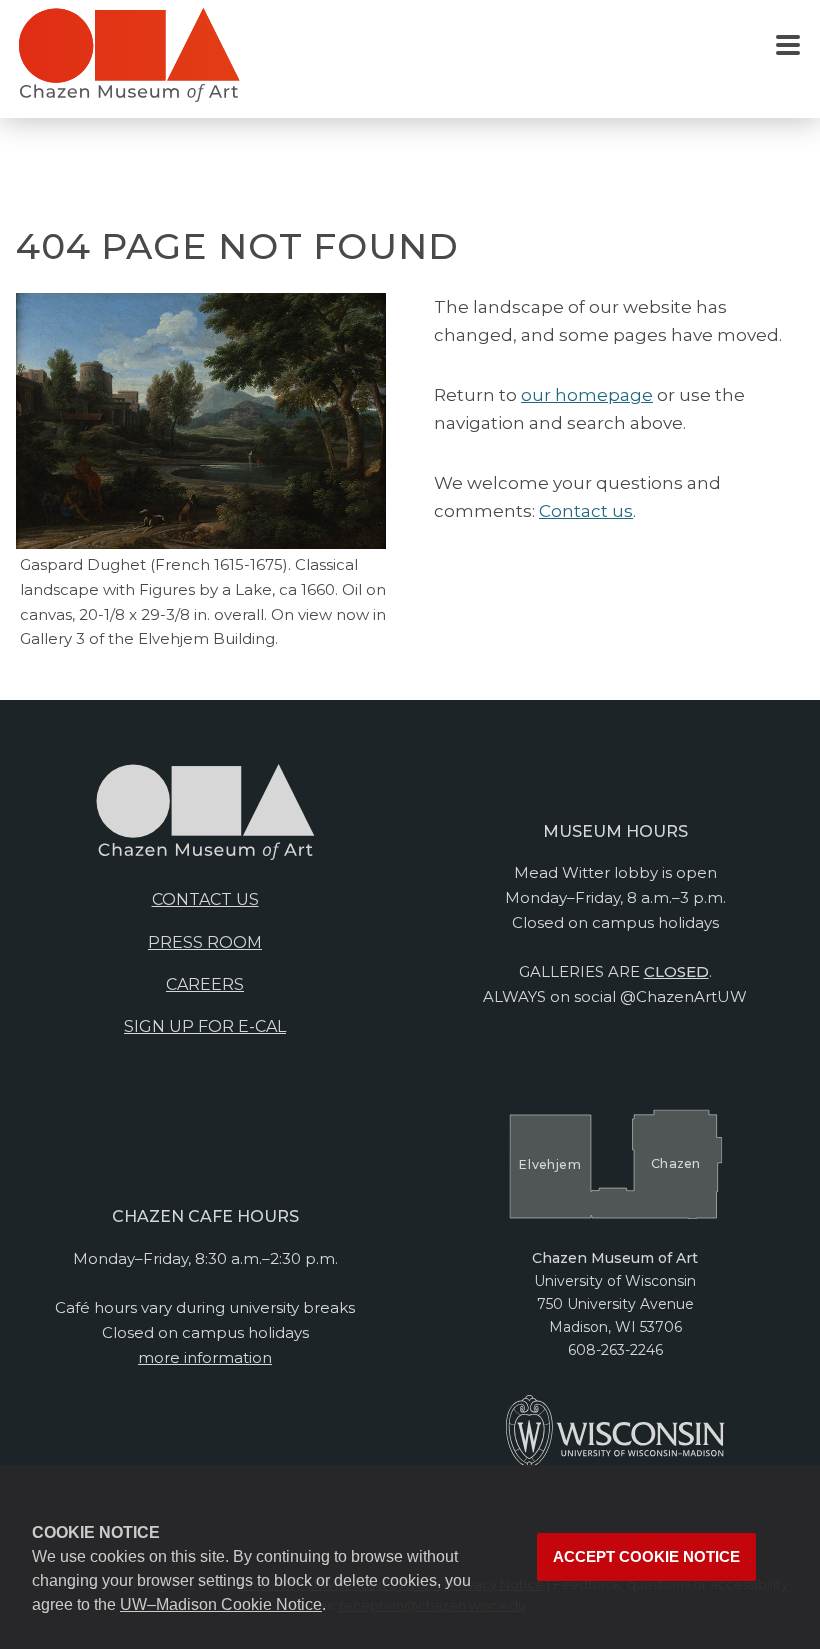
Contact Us (205, 899)
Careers (205, 984)
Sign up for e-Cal (205, 1026)
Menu (788, 46)
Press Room (205, 942)
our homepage (587, 395)
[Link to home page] (129, 63)
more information (205, 1357)
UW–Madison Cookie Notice (221, 1604)
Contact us (586, 511)
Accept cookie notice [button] (646, 1557)
